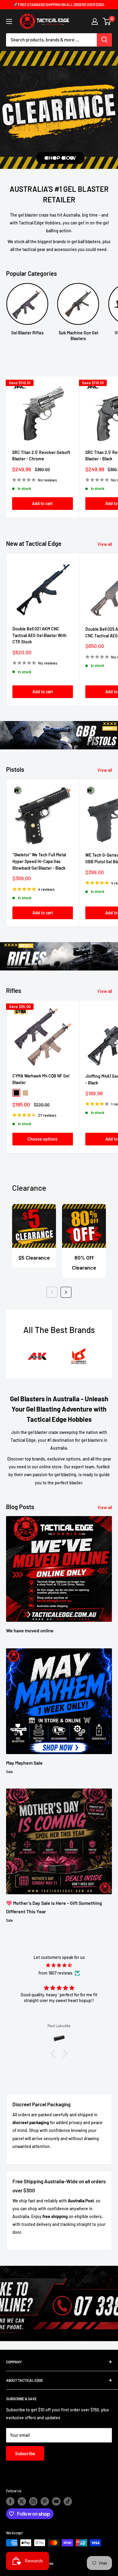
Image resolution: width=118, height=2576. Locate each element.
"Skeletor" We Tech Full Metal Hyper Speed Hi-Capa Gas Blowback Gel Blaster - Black (39, 861)
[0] (107, 21)
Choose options (43, 1139)
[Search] (104, 40)
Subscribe (25, 2453)
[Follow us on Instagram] (33, 2501)
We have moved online (30, 1630)
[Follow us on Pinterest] (45, 2501)
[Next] (66, 1292)
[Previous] (52, 1292)
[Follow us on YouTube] (56, 2501)
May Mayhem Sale (24, 1763)
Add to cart (42, 503)
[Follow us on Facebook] (10, 2501)
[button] (54, 2054)
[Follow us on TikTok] (68, 2501)
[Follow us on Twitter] (22, 2501)
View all (105, 544)
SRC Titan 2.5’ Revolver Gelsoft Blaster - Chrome (41, 456)
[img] (59, 1965)
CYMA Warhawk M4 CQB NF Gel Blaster (41, 1079)
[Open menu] (9, 21)
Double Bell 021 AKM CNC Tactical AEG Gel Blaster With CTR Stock (39, 635)
